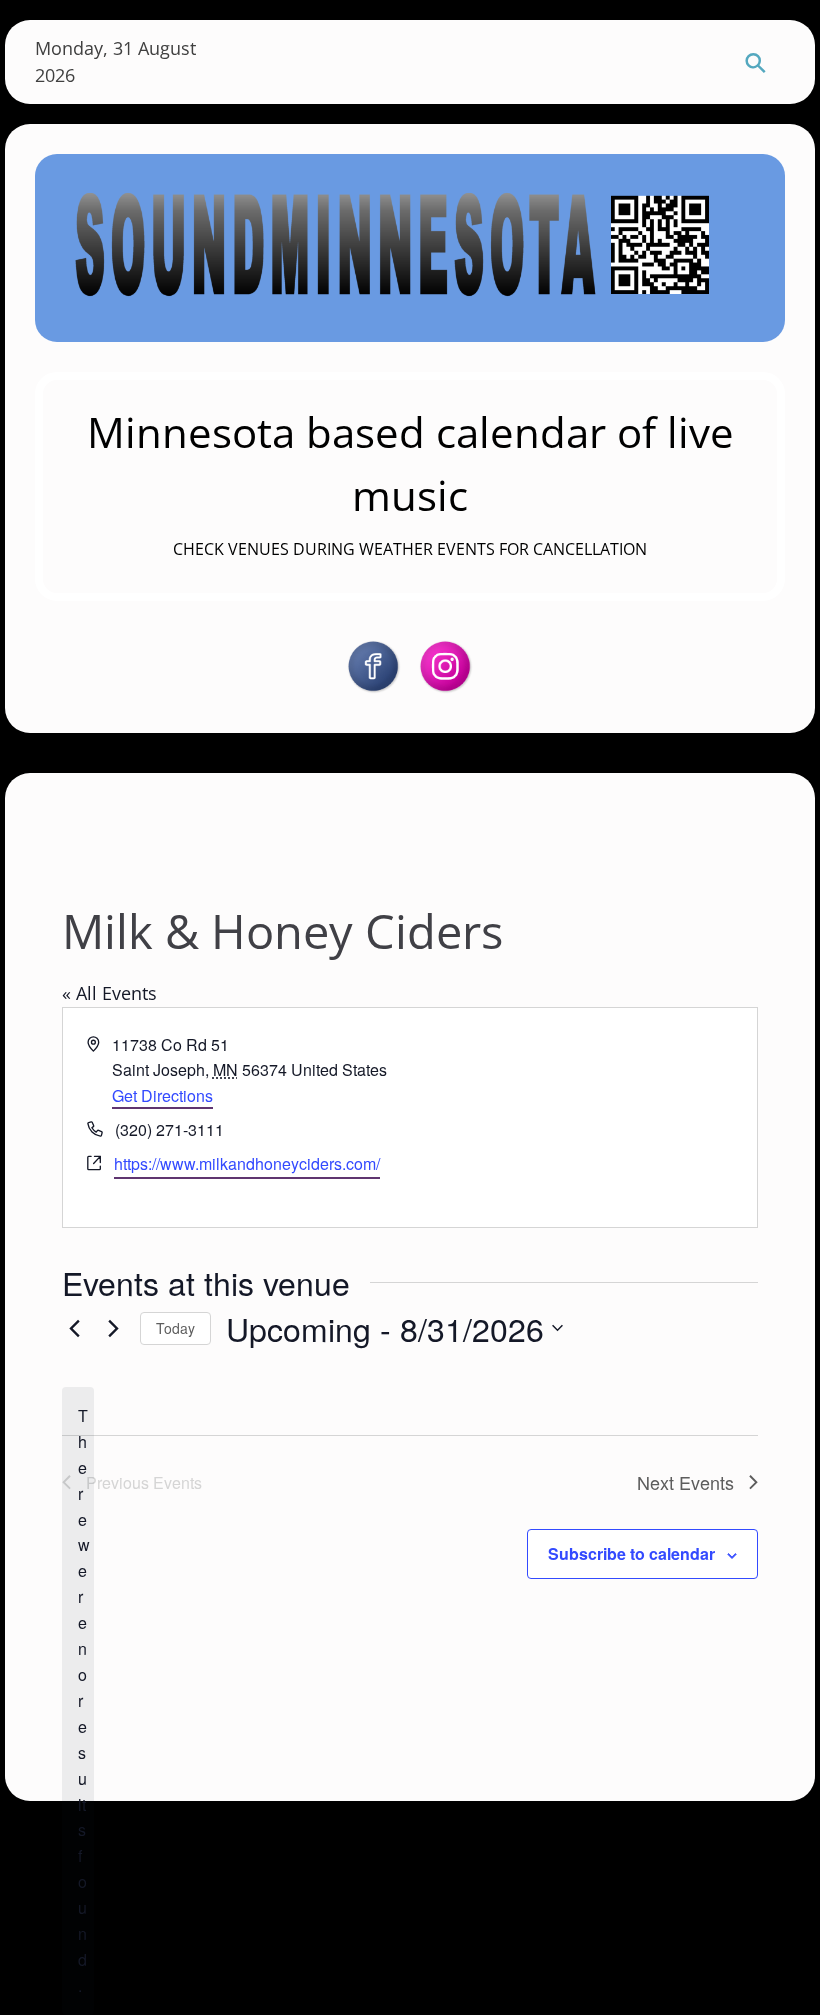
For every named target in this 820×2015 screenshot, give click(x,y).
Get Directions (162, 1095)
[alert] (78, 1701)
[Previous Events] (74, 1328)
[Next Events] (113, 1328)
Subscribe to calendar (631, 1553)
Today (175, 1328)
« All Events (109, 993)
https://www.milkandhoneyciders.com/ (247, 1163)
